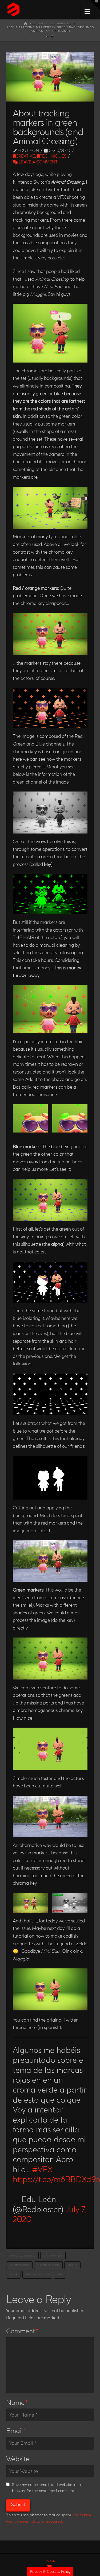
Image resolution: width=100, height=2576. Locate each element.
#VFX (42, 2169)
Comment (22, 2331)
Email (16, 2431)
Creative (25, 156)
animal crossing (22, 2256)
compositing (19, 2265)
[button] (87, 11)
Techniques (53, 156)
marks (72, 2265)
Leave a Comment (38, 162)
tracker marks (37, 2274)
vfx (60, 2274)
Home (50, 2561)
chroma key (53, 2256)
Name (17, 2402)
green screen (48, 2265)
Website (18, 2459)
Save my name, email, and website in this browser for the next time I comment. (48, 2488)
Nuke (13, 2274)
